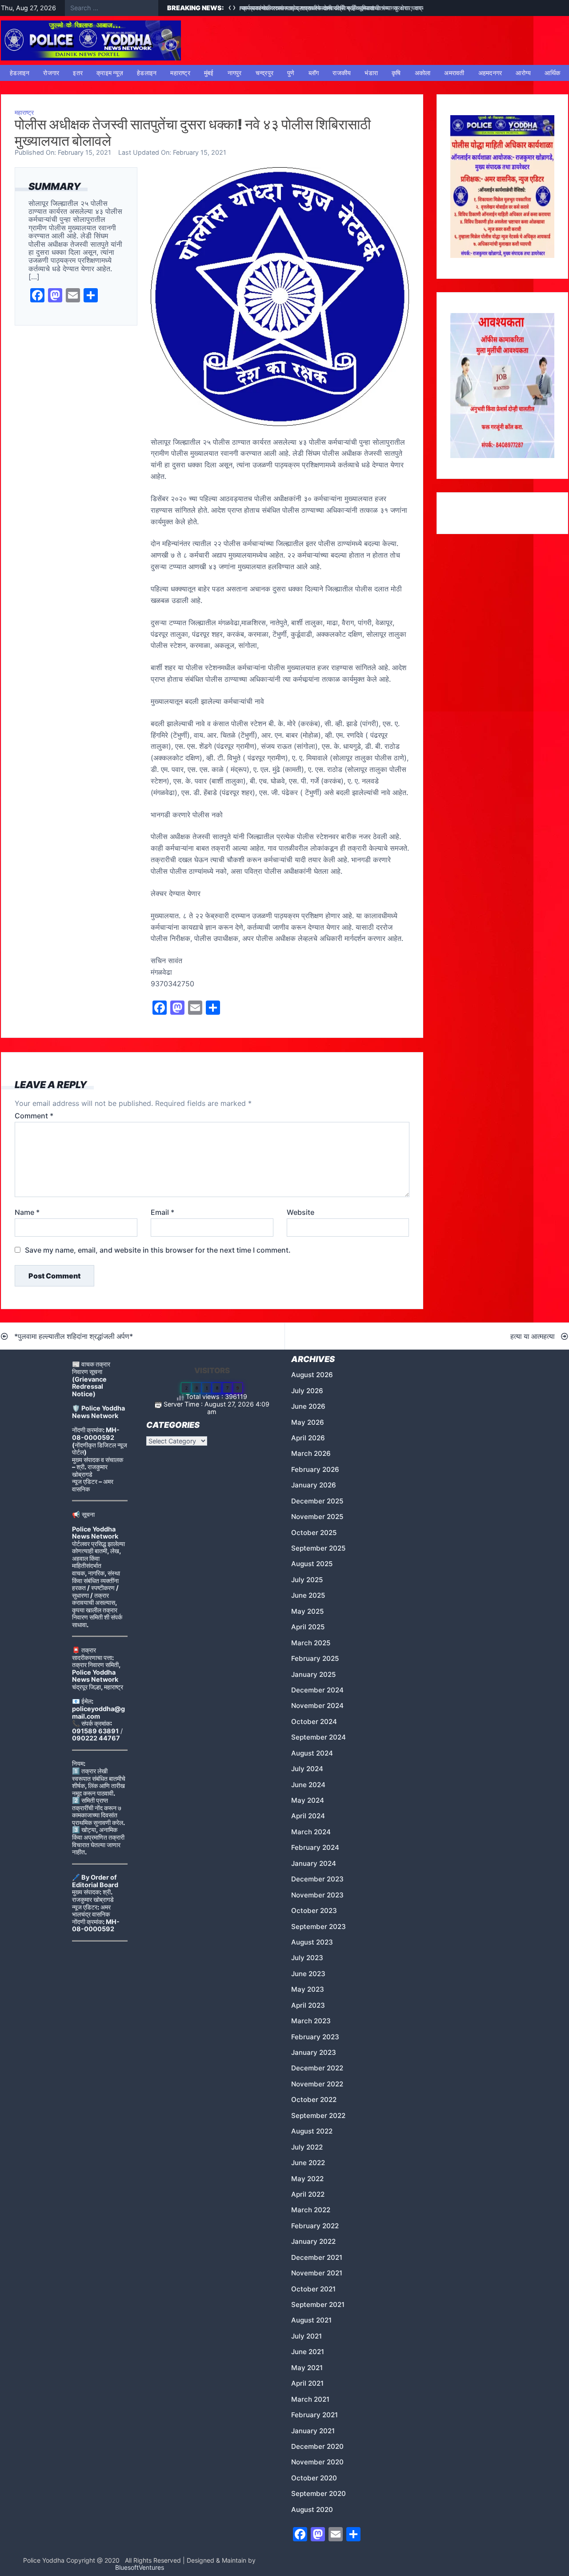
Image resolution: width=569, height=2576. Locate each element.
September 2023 (319, 1927)
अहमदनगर (490, 73)
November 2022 (317, 2084)
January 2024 (314, 1863)
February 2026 (315, 1469)
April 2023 (308, 2005)
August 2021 (311, 2320)
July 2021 (307, 2336)
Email (162, 1212)
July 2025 (307, 1580)
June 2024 (308, 1785)
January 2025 (313, 1674)
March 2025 (311, 1643)
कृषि (396, 73)
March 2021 (310, 2399)
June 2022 (308, 2163)
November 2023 (317, 1895)
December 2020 (317, 2446)
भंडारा (371, 73)
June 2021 (308, 2352)
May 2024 (308, 1800)
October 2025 (314, 1533)
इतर (78, 73)
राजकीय (342, 73)
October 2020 (314, 2478)
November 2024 (317, 1706)
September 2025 (318, 1548)
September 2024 (319, 1737)
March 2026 (311, 1453)
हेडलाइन (20, 73)
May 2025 (307, 1611)
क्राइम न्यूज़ (110, 73)
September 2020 (319, 2494)
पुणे (291, 73)
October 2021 (313, 2289)
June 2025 (308, 1595)
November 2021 (317, 2273)
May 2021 (307, 2368)
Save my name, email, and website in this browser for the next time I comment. (158, 1250)
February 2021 (315, 2415)
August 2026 (312, 1375)
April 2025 (308, 1627)
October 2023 (314, 1911)
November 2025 (317, 1517)
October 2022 (314, 2100)
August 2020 (312, 2510)
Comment (34, 1116)
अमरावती (454, 73)
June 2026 (308, 1406)
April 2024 (308, 1816)
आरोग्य (523, 73)
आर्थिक (552, 73)
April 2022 (308, 2194)
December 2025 (317, 1501)
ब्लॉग (314, 73)
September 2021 (318, 2305)
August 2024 (312, 1753)
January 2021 (313, 2431)
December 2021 (317, 2257)
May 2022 (307, 2179)
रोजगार (51, 73)
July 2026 (307, 1391)
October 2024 (314, 1722)
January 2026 (314, 1485)
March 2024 (311, 1832)
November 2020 (317, 2462)
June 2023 (308, 1974)
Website (301, 1212)
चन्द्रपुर (265, 73)
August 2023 (312, 1942)
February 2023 (315, 2037)
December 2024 (317, 1690)
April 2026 (308, 1438)
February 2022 (315, 2226)
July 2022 (307, 2147)
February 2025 (315, 1658)
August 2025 (312, 1564)
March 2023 (311, 2021)
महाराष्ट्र (180, 73)
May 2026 (308, 1422)
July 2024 (307, 1769)
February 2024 (315, 1847)
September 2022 (318, 2116)
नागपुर (235, 73)
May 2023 (308, 1989)
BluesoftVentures (140, 2567)
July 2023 (307, 1958)
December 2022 (317, 2068)
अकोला (423, 73)
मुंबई (209, 73)
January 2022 (313, 2241)
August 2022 (312, 2131)
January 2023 (314, 2052)
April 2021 (307, 2383)
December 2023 (317, 1879)
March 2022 (311, 2210)
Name (27, 1212)
